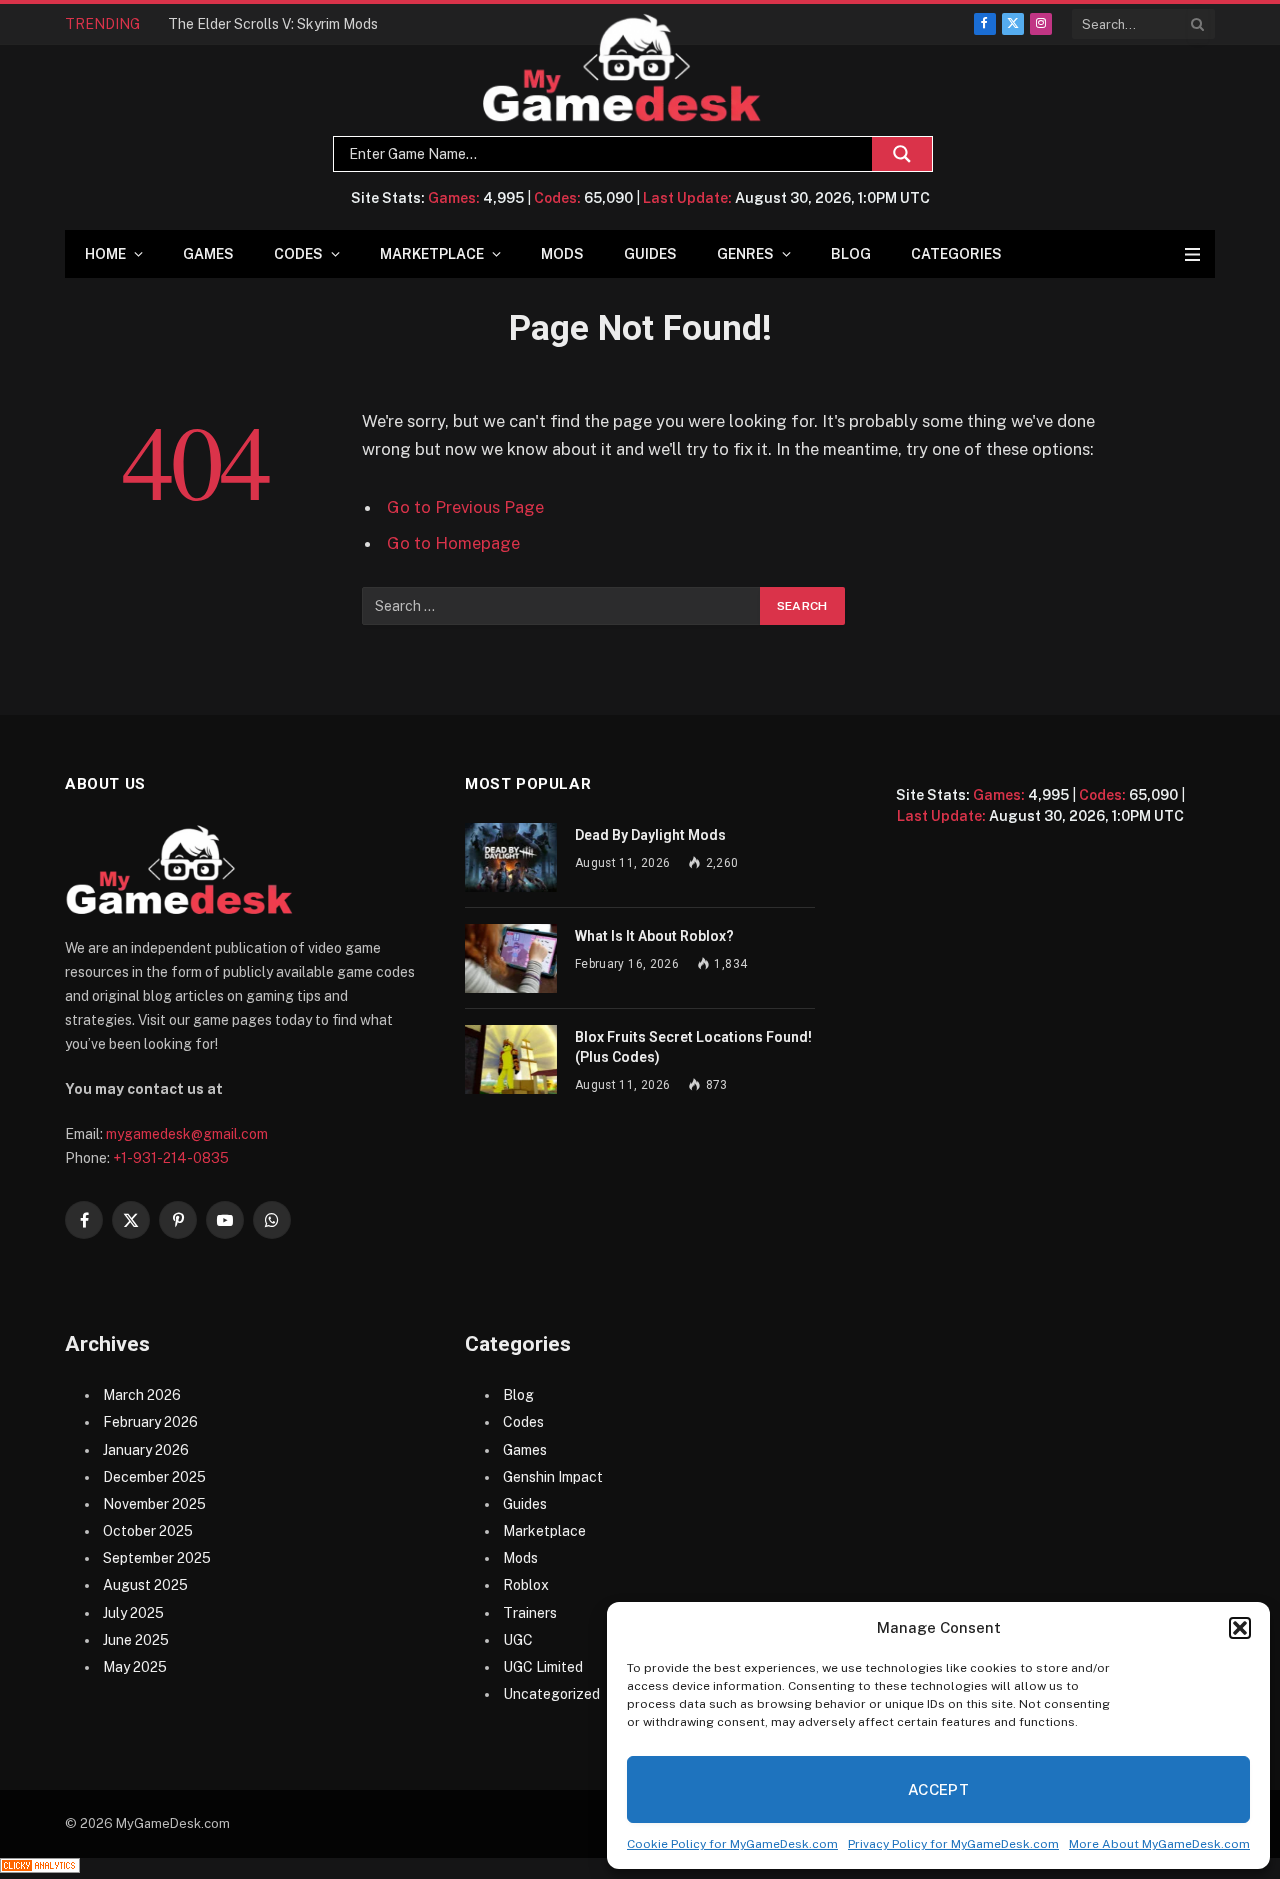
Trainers (530, 1613)
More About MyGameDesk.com (1159, 1844)
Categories (956, 254)
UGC (518, 1640)
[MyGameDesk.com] (622, 68)
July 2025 (133, 1613)
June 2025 (136, 1640)
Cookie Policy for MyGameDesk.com (732, 1844)
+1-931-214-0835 (171, 1158)
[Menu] (1192, 254)
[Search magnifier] (902, 154)
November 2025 (154, 1504)
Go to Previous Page (465, 507)
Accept (939, 1789)
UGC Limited (543, 1667)
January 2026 (146, 1450)
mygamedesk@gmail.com (187, 1134)
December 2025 (154, 1477)
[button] (1240, 1628)
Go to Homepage (453, 543)
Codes (298, 254)
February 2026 (150, 1422)
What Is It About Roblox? (654, 936)
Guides (650, 254)
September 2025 (157, 1558)
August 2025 (145, 1585)
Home (105, 254)
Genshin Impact (553, 1477)
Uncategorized (551, 1694)
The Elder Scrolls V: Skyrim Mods (273, 24)
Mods (562, 254)
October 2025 (148, 1531)
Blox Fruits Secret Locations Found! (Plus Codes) (693, 1047)
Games (208, 254)
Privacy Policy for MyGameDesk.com (953, 1844)
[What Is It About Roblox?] (511, 958)
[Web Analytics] (40, 1868)
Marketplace (432, 254)
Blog (851, 254)
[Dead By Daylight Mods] (511, 857)
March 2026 (142, 1395)
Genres (745, 254)
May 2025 (135, 1667)
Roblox (526, 1585)
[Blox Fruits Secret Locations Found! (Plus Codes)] (511, 1059)
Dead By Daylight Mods (650, 835)
